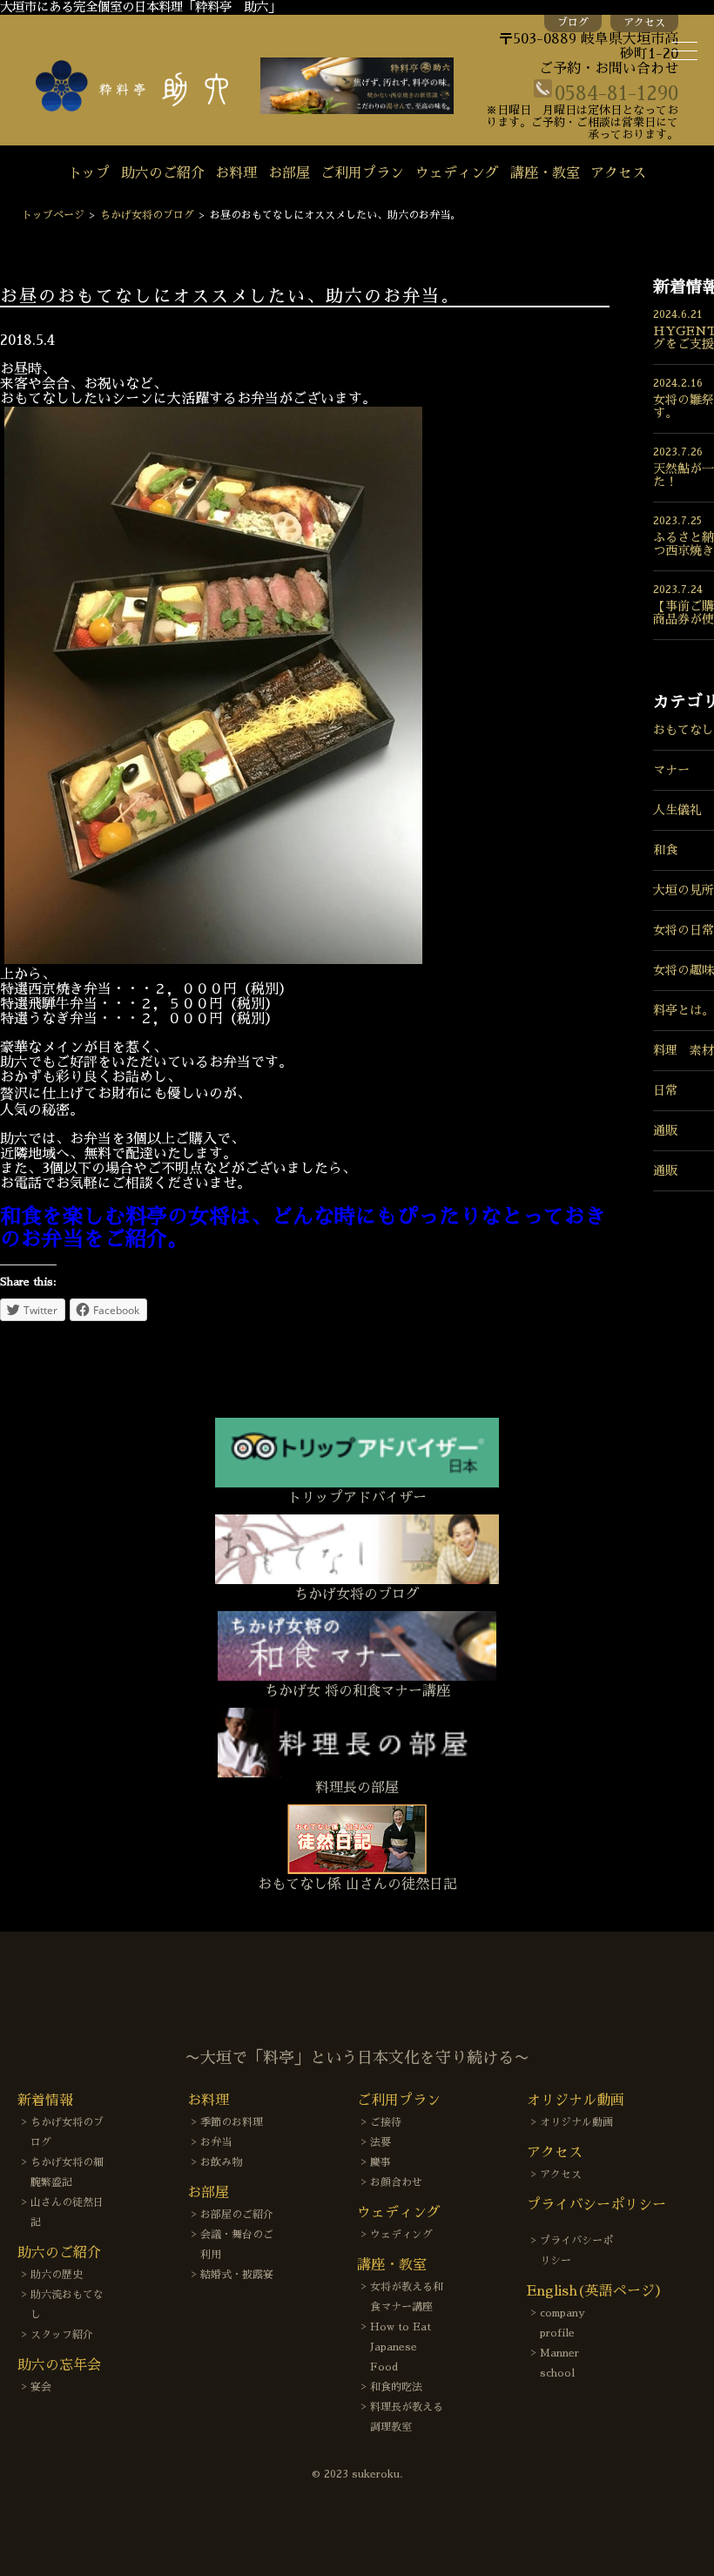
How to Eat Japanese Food (401, 2347)
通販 (665, 1130)
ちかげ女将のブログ (147, 215)
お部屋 (289, 173)
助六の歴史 (57, 2275)
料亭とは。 (684, 1010)
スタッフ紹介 (62, 2335)
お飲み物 (221, 2162)
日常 (665, 1090)
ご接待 (386, 2122)
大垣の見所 (684, 890)
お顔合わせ (396, 2182)
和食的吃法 (396, 2387)
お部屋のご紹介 (237, 2215)
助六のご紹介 (163, 173)
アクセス (644, 23)
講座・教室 (545, 173)
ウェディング (457, 173)
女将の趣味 (684, 970)
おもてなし (684, 730)
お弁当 (216, 2142)
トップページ (53, 215)
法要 (381, 2142)
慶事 (381, 2162)
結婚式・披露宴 (237, 2275)
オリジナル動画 (576, 2122)
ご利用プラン (362, 173)
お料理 (236, 173)
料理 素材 (684, 1050)
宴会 (41, 2387)
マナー (671, 770)
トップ (89, 173)
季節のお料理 (232, 2122)
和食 (665, 850)
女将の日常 (684, 930)
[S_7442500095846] (213, 960)
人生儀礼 (677, 810)
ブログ (573, 23)
